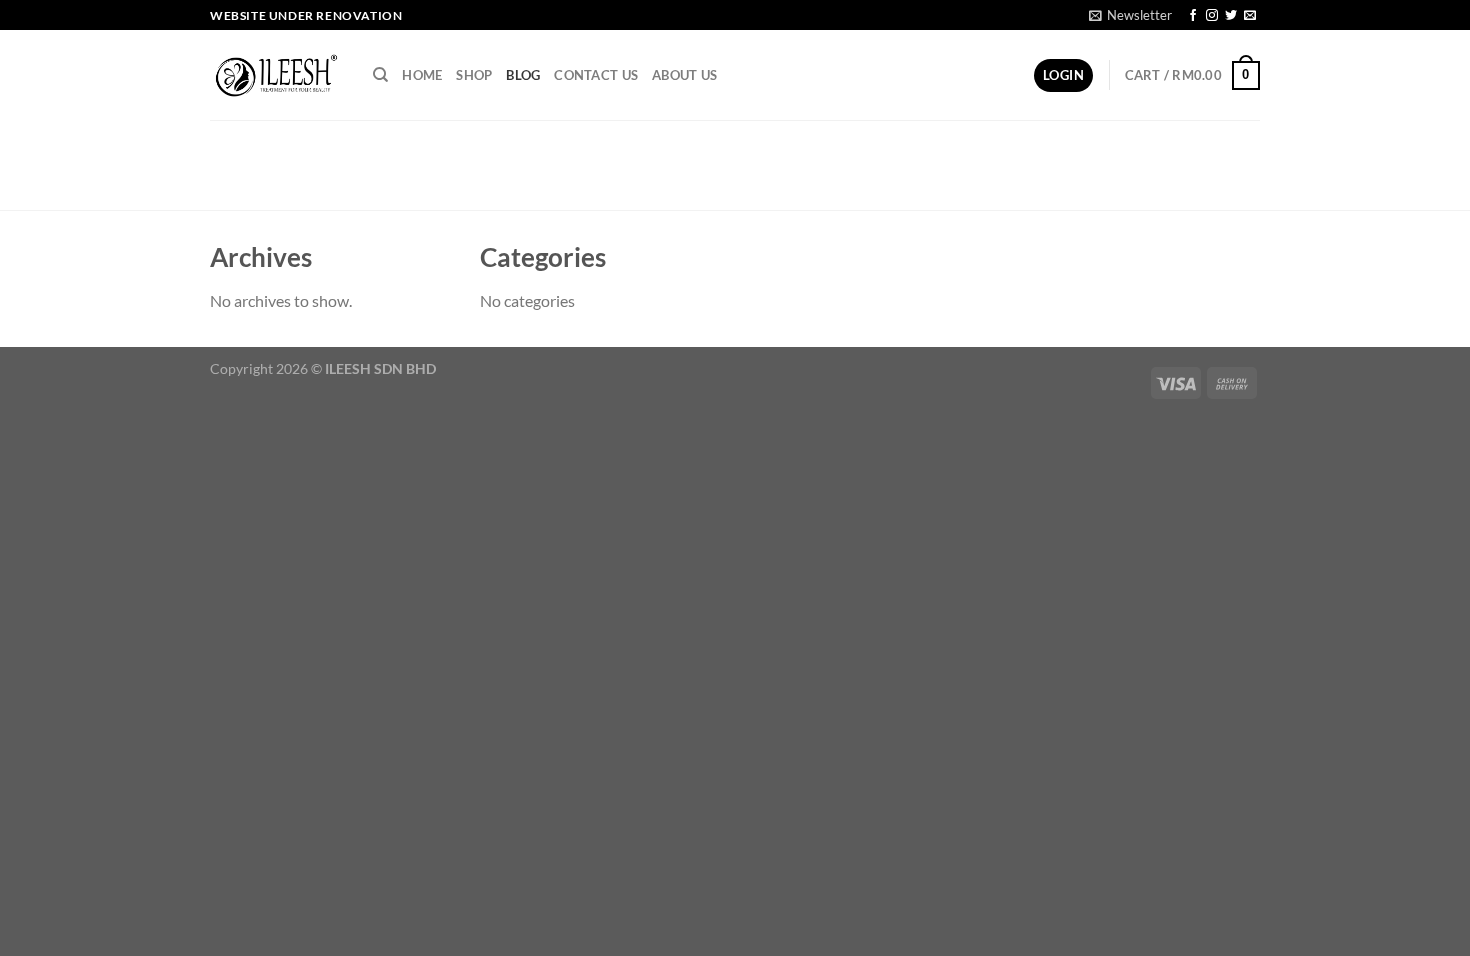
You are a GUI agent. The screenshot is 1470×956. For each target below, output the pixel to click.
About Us (684, 75)
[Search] (380, 75)
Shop (474, 75)
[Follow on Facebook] (1193, 16)
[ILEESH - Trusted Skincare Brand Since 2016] (276, 76)
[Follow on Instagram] (1212, 16)
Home (422, 75)
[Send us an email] (1250, 16)
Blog (523, 75)
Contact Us (596, 75)
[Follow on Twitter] (1231, 16)
